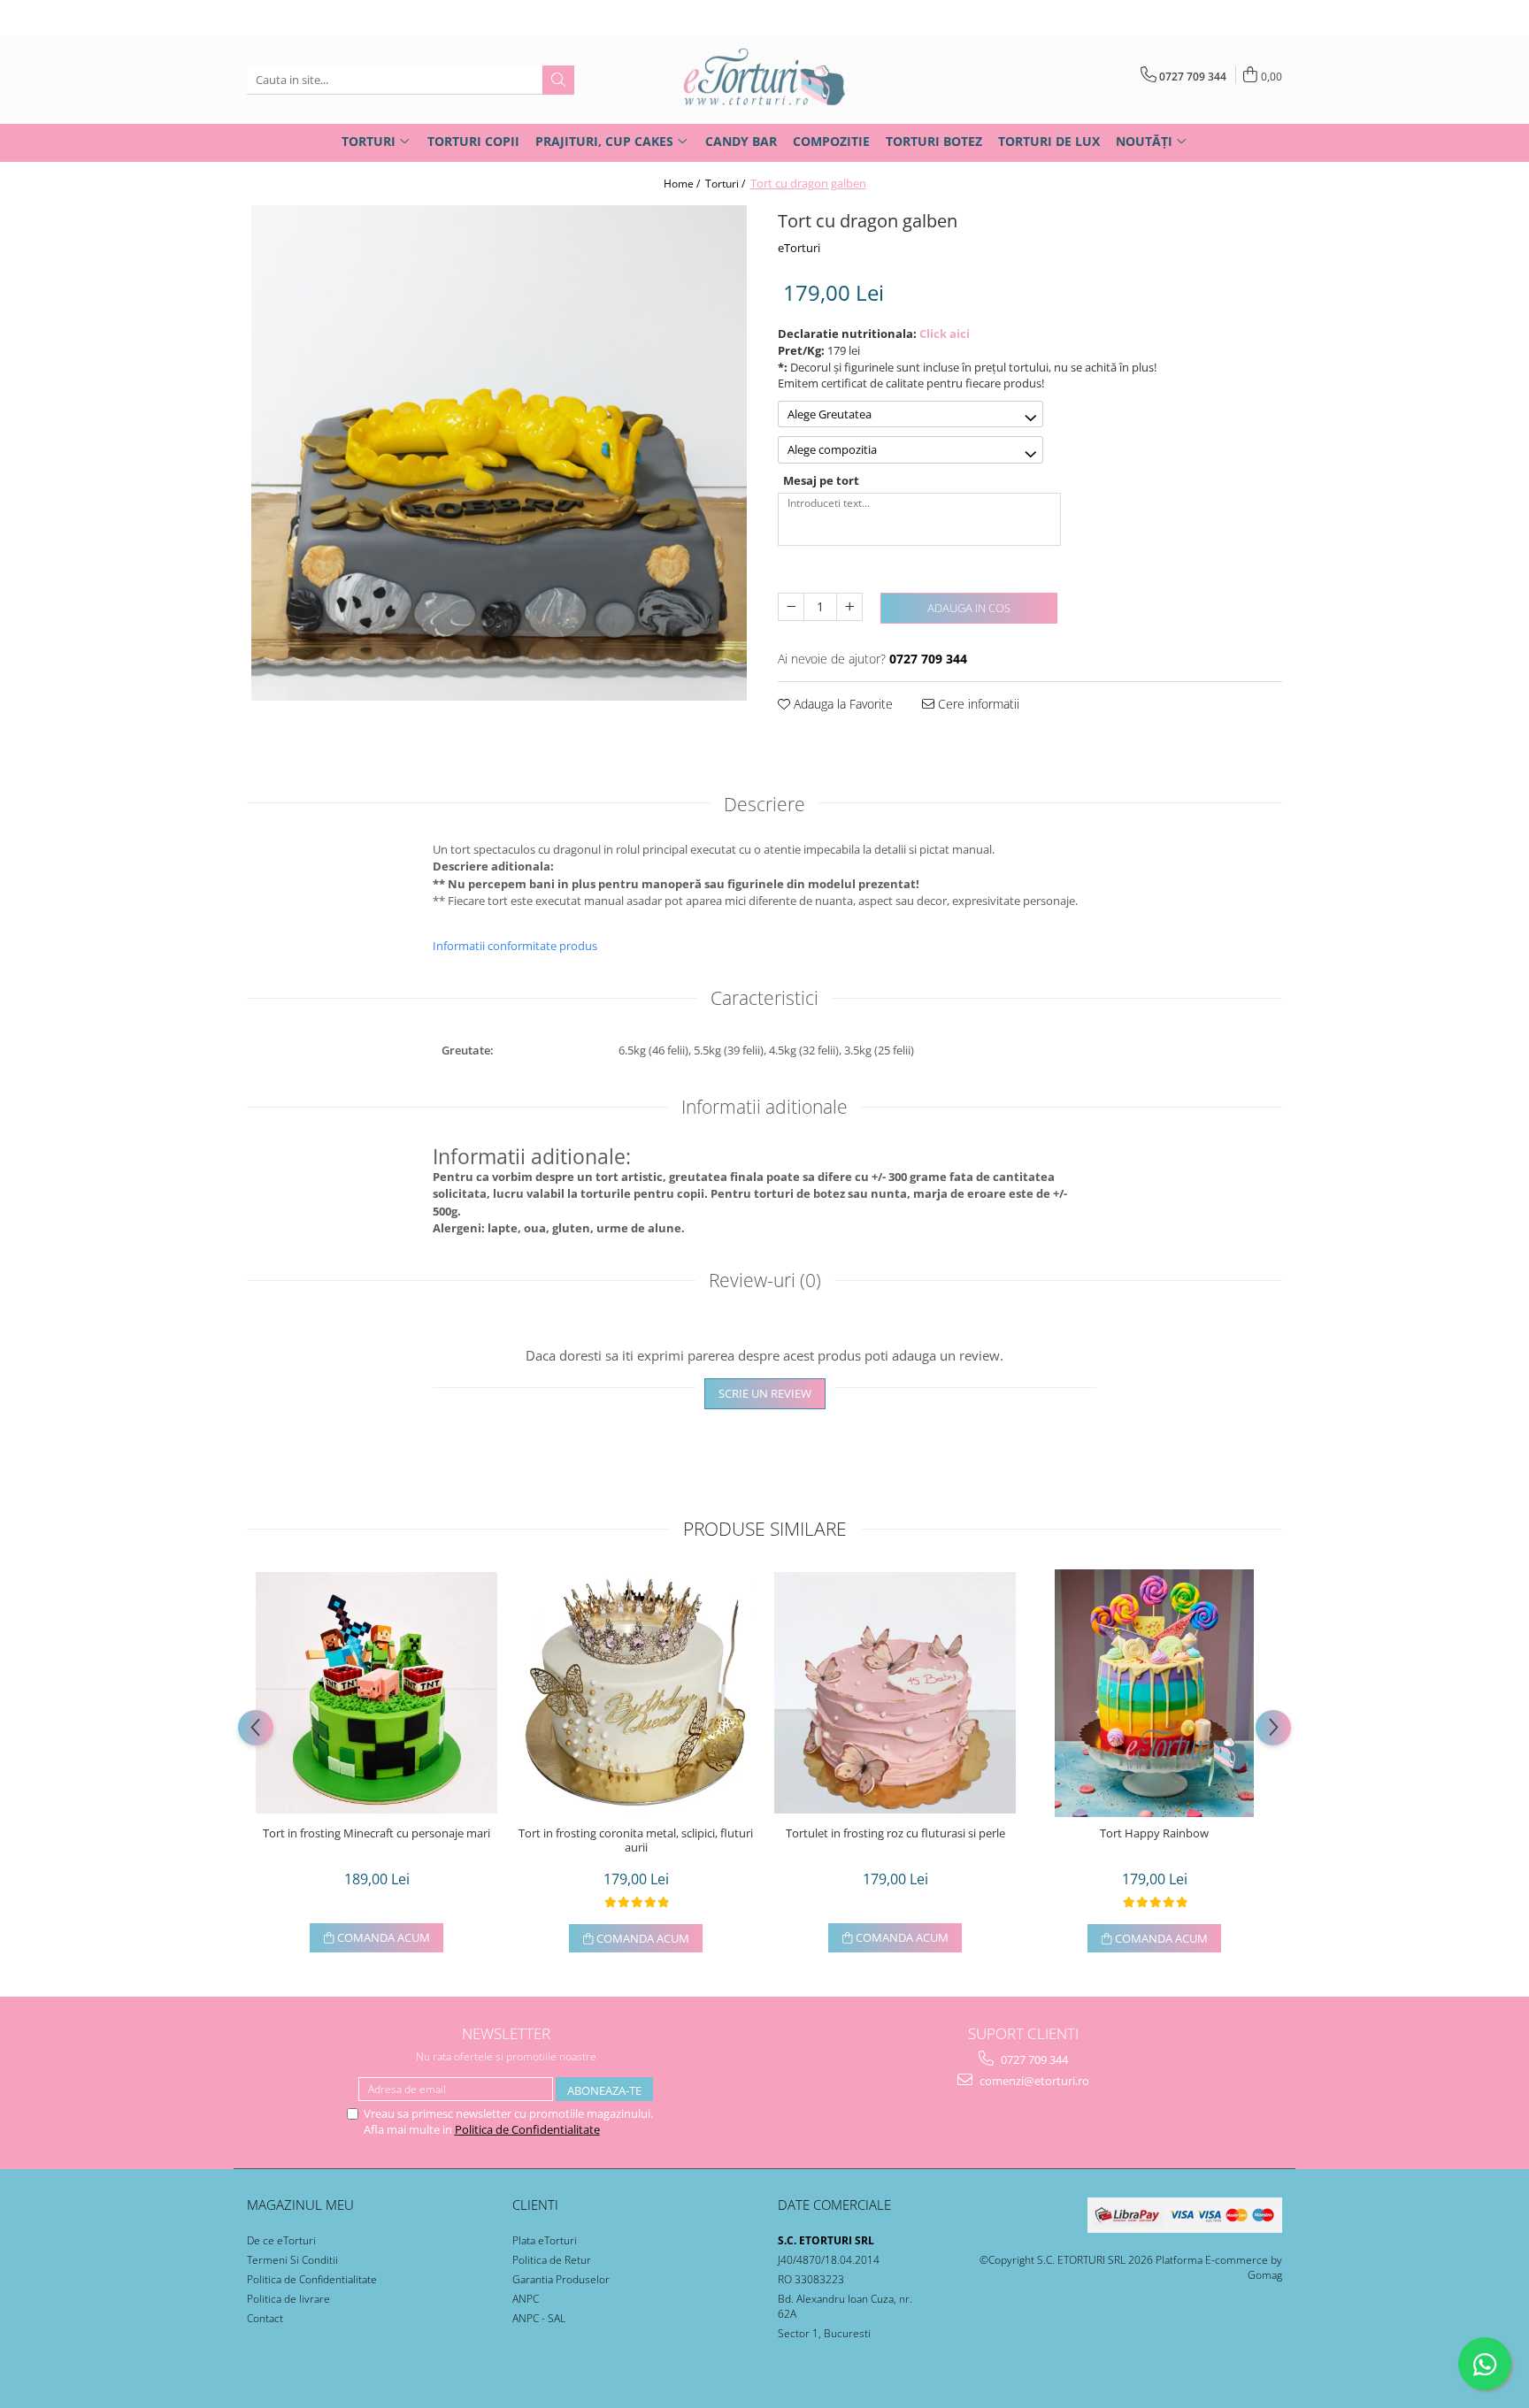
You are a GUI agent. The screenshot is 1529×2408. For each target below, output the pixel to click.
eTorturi (799, 248)
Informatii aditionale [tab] (764, 1107)
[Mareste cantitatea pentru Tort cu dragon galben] (849, 607)
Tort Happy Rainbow (1154, 1833)
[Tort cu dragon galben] (499, 453)
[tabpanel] (499, 453)
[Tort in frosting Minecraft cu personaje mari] (376, 1693)
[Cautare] (558, 80)
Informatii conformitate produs (515, 946)
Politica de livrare (288, 2299)
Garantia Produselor (561, 2279)
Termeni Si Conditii (292, 2260)
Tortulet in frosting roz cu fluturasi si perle (895, 1833)
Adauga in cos (969, 608)
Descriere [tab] (764, 804)
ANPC (526, 2299)
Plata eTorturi (545, 2240)
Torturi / (726, 184)
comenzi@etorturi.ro (1033, 2081)
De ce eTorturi (281, 2240)
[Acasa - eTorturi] (764, 80)
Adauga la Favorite (841, 704)
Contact (265, 2318)
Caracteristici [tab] (764, 998)
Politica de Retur (552, 2260)
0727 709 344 (1033, 2059)
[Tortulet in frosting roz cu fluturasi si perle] (895, 1693)
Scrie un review (765, 1393)
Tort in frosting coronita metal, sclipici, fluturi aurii (636, 1841)
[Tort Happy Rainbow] (1154, 1693)
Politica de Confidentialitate (527, 2129)
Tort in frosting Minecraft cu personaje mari (376, 1833)
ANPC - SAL (539, 2318)
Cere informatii (977, 704)
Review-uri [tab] (765, 1280)
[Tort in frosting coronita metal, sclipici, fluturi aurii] (636, 1693)
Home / (683, 184)
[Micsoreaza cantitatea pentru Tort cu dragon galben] (791, 607)
